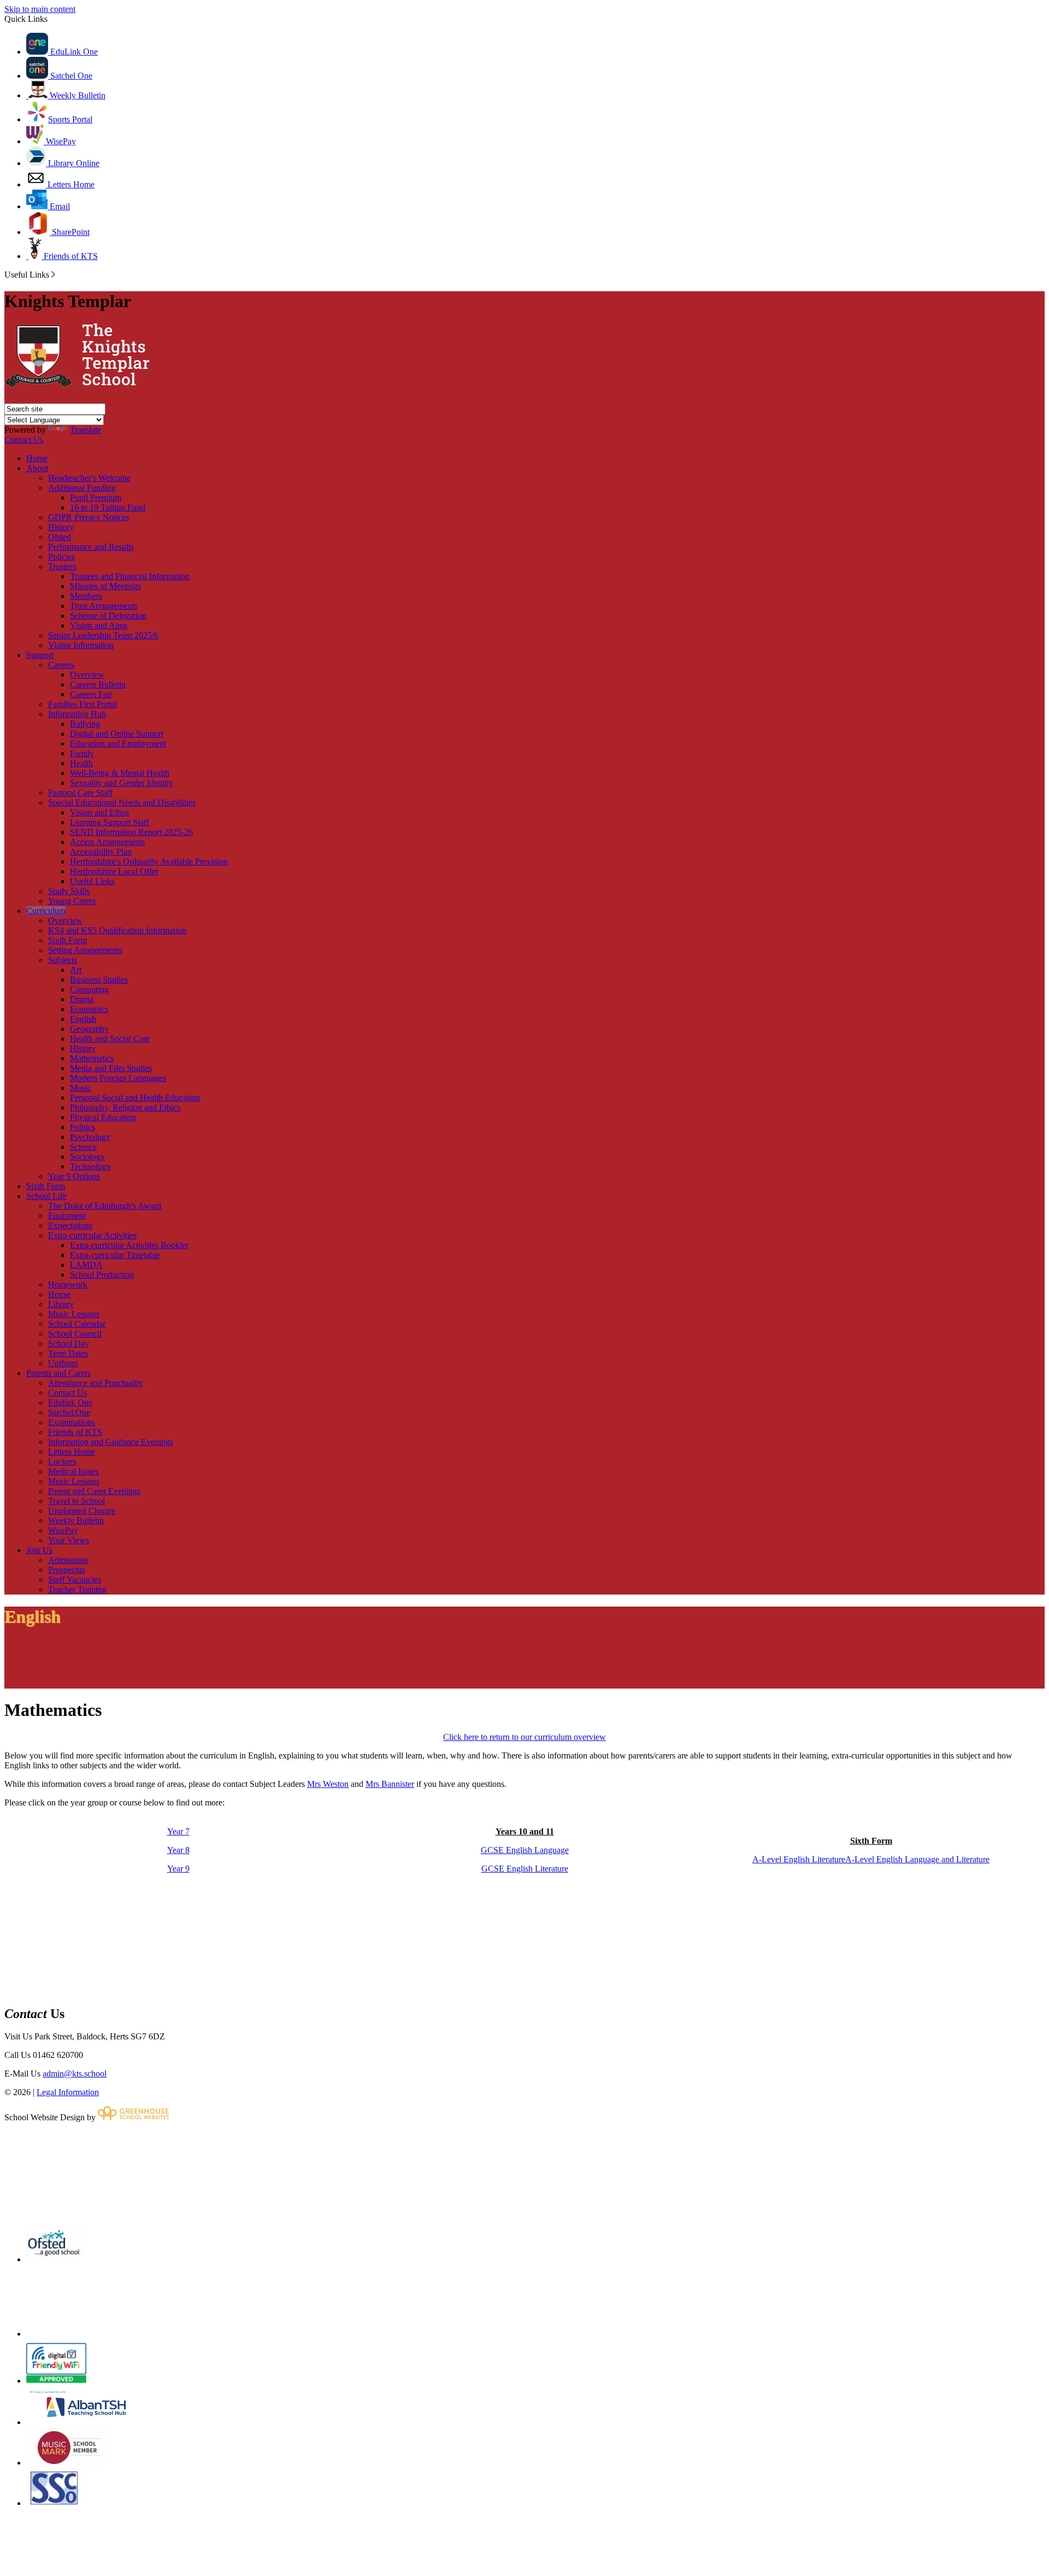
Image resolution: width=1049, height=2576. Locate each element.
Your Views (69, 1540)
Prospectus (67, 1570)
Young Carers (72, 901)
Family (82, 753)
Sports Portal (70, 119)
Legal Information (68, 2092)
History (61, 527)
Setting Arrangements (85, 950)
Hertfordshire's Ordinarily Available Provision (149, 861)
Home (37, 458)
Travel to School (76, 1501)
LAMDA (86, 1265)
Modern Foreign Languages (118, 1078)
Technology (90, 1166)
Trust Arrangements (104, 606)
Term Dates (68, 1353)
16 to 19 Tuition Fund (108, 507)
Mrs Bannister (390, 1784)
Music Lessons (74, 1314)
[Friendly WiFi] (56, 2381)
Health (81, 763)
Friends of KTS (70, 256)
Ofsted (60, 537)
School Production (102, 1275)
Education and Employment (118, 743)
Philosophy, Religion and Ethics (125, 1107)
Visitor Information (81, 645)
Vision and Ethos (99, 812)
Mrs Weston (328, 1784)
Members (86, 596)
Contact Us (24, 440)
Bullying (85, 724)
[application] (524, 2172)
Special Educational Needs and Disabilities (122, 802)
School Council (75, 1334)
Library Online (73, 163)
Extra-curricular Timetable (115, 1255)
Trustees (62, 566)
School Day (69, 1343)
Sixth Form (67, 940)
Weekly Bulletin (76, 95)
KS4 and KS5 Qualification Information (117, 930)
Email (59, 206)
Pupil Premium (96, 498)
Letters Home (70, 184)
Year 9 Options (74, 1176)
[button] (53, 274)
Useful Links (92, 881)
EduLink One (73, 52)
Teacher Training (77, 1589)
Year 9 (178, 1869)
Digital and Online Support (117, 734)
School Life (46, 1196)
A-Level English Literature (799, 1859)
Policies (61, 557)
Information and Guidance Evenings (111, 1442)
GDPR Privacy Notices (89, 517)
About (37, 468)
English (83, 1019)
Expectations (70, 1225)
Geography (89, 1029)
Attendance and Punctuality (96, 1383)
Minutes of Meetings (105, 586)
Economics (89, 1009)
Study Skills (69, 891)
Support (40, 655)
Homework (68, 1284)
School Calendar (77, 1324)
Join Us (39, 1550)
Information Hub (77, 714)
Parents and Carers (58, 1373)
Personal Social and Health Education (135, 1098)
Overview (87, 675)
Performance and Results (91, 547)
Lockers (62, 1462)
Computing (89, 989)
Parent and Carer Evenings (94, 1491)
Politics (82, 1127)
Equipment (67, 1216)
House (59, 1294)
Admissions (68, 1560)
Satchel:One (69, 1412)
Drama (82, 999)
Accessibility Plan (101, 852)
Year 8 (178, 1850)
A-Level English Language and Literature (917, 1859)
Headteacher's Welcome (89, 478)
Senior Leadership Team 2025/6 (103, 635)
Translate (86, 430)
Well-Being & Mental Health (120, 773)
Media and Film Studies (111, 1068)
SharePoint (70, 232)
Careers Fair (91, 694)
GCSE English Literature (525, 1869)
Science (83, 1147)
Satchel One (70, 76)
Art (76, 970)
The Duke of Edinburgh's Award (105, 1206)
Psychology (90, 1137)
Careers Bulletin (98, 684)
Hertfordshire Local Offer (114, 871)
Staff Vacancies (75, 1580)
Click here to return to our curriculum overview (524, 1737)
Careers (61, 665)
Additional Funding (82, 488)
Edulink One (70, 1402)
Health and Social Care (110, 1039)
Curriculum (46, 911)
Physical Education (103, 1117)
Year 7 (178, 1831)
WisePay (60, 141)
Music (81, 1088)
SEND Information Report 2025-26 (131, 832)
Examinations (72, 1422)
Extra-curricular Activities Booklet (129, 1245)
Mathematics (92, 1058)
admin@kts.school (75, 2074)
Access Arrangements (107, 842)
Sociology (87, 1157)
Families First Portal (82, 704)
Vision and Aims (99, 625)
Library (61, 1304)
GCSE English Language (525, 1850)
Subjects (63, 960)
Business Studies (99, 980)
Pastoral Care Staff (80, 793)
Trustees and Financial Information (130, 576)
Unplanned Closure (82, 1511)
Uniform (63, 1363)
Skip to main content (40, 9)
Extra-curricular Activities (92, 1235)
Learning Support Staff (110, 822)
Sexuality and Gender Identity (122, 783)
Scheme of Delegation (108, 616)
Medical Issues (73, 1471)
